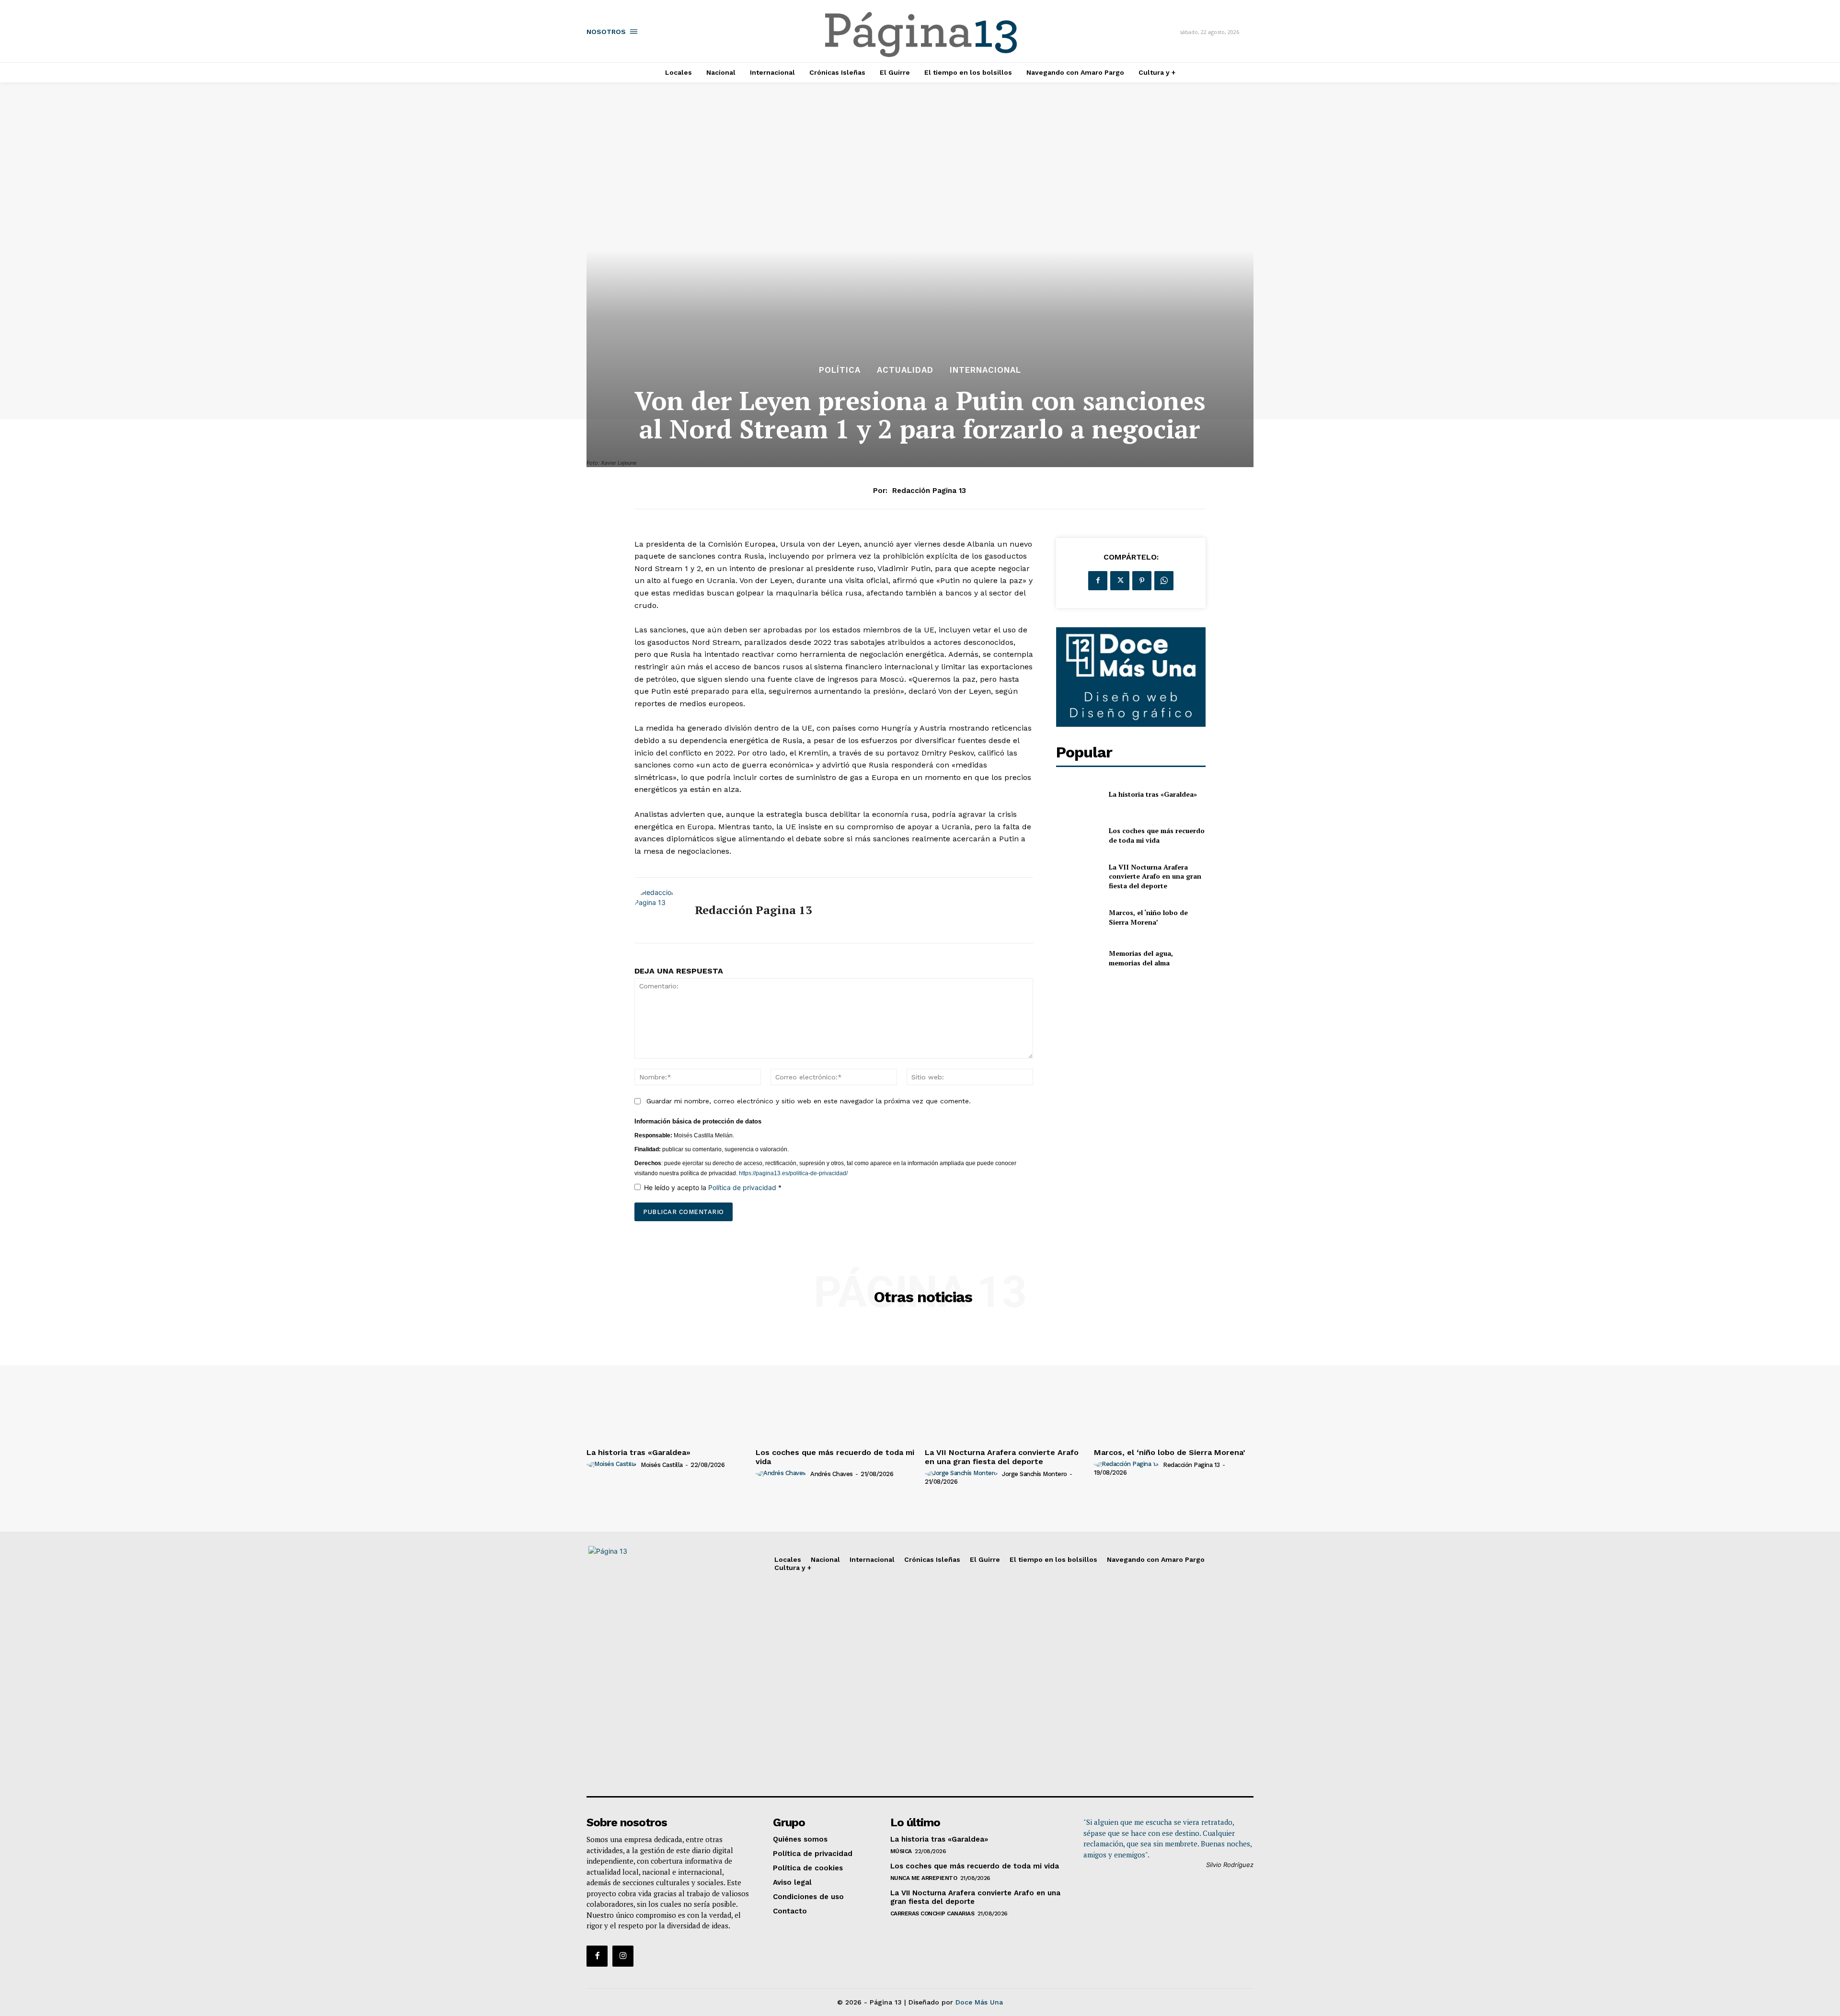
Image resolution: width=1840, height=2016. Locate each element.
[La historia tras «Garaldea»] (1078, 795)
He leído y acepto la (713, 1187)
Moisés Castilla (662, 1465)
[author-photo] (613, 1465)
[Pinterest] (1142, 581)
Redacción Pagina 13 (929, 491)
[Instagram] (623, 1956)
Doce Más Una (979, 2002)
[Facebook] (1098, 581)
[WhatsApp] (1164, 581)
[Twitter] (1120, 581)
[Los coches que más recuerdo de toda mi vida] (1078, 835)
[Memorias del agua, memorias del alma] (1078, 958)
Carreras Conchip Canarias (932, 1913)
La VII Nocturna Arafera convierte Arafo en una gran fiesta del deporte (1155, 876)
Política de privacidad (743, 1187)
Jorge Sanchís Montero (1035, 1474)
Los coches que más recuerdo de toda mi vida (1157, 835)
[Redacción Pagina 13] (657, 910)
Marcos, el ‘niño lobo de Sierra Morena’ (1148, 917)
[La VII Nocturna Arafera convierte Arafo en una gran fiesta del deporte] (1078, 876)
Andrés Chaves (832, 1474)
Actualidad (905, 370)
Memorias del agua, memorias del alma (1141, 958)
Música (901, 1851)
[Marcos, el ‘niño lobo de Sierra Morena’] (1078, 917)
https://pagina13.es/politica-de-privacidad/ (793, 1173)
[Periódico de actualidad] (921, 36)
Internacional (985, 370)
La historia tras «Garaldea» (1153, 794)
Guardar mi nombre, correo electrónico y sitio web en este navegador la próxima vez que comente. (809, 1101)
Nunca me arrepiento (924, 1878)
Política (840, 370)
